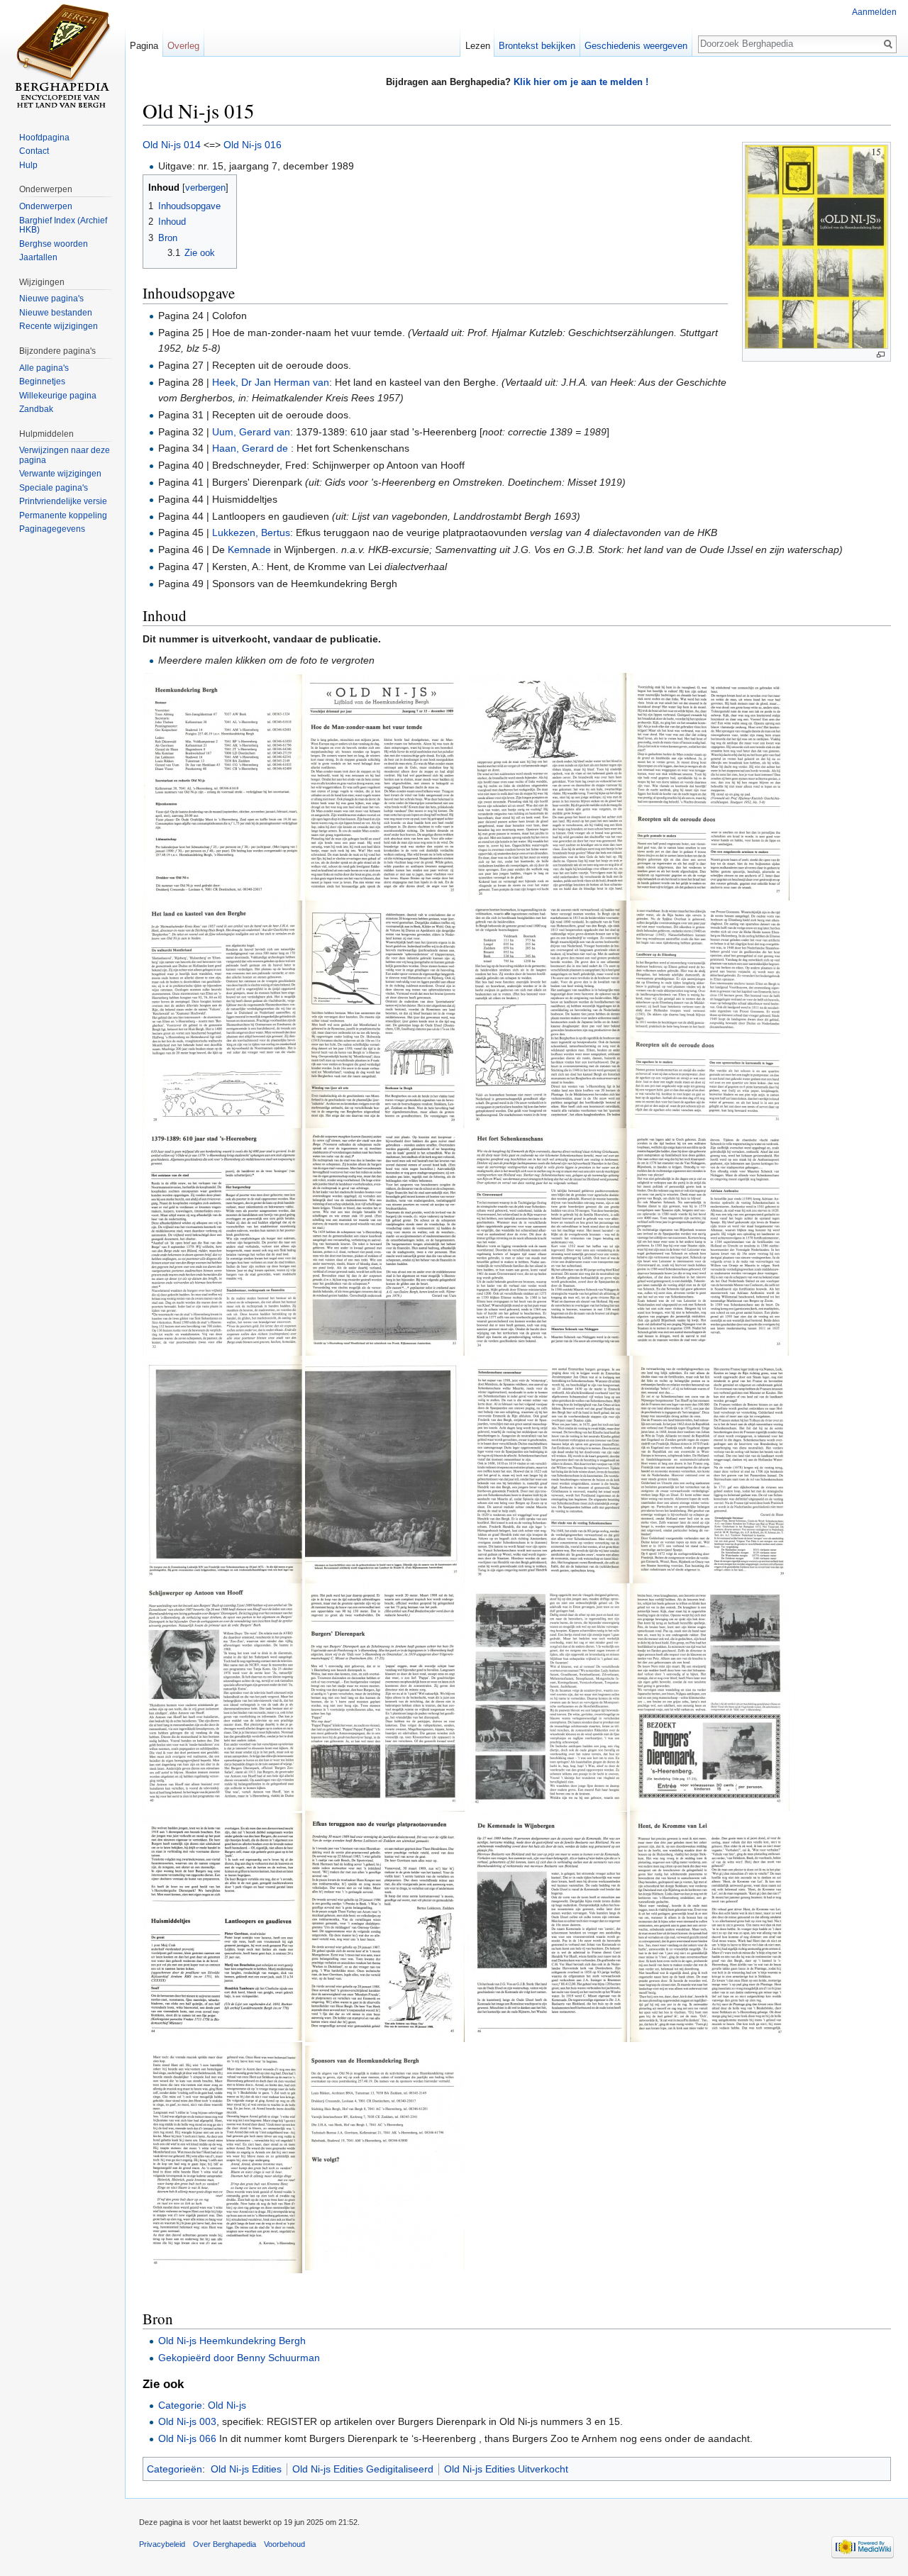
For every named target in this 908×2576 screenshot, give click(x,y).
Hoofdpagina (44, 138)
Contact (34, 151)
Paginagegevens (52, 529)
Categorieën (175, 2469)
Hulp (28, 165)
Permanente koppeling (63, 515)
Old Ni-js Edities (246, 2469)
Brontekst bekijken (537, 46)
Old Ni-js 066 (187, 2438)
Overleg (183, 46)
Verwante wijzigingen (60, 474)
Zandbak (36, 409)
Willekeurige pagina (58, 396)
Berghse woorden (54, 244)
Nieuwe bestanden (56, 313)
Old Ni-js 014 (172, 145)
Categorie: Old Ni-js (202, 2405)
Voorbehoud (284, 2544)
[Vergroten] (881, 355)
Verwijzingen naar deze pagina (65, 455)
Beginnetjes (42, 381)
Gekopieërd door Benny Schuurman (239, 2358)
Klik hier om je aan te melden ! (581, 82)
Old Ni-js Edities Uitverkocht (506, 2469)
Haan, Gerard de (251, 448)
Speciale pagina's (54, 488)
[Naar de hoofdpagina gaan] (62, 57)
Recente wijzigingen (59, 326)
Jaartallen (38, 257)
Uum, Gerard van (251, 432)
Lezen (478, 46)
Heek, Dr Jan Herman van (271, 382)
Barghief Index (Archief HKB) (63, 225)
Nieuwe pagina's (51, 299)
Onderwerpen (46, 206)
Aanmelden (874, 12)
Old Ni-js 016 (253, 145)
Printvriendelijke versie (63, 501)
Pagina (144, 46)
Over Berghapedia (225, 2544)
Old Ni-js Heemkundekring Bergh (232, 2341)
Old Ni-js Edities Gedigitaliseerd (363, 2469)
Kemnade (249, 550)
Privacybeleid (162, 2544)
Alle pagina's (44, 368)
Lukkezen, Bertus (251, 533)
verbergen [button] (205, 188)
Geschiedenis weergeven (636, 46)
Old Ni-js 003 (187, 2421)
